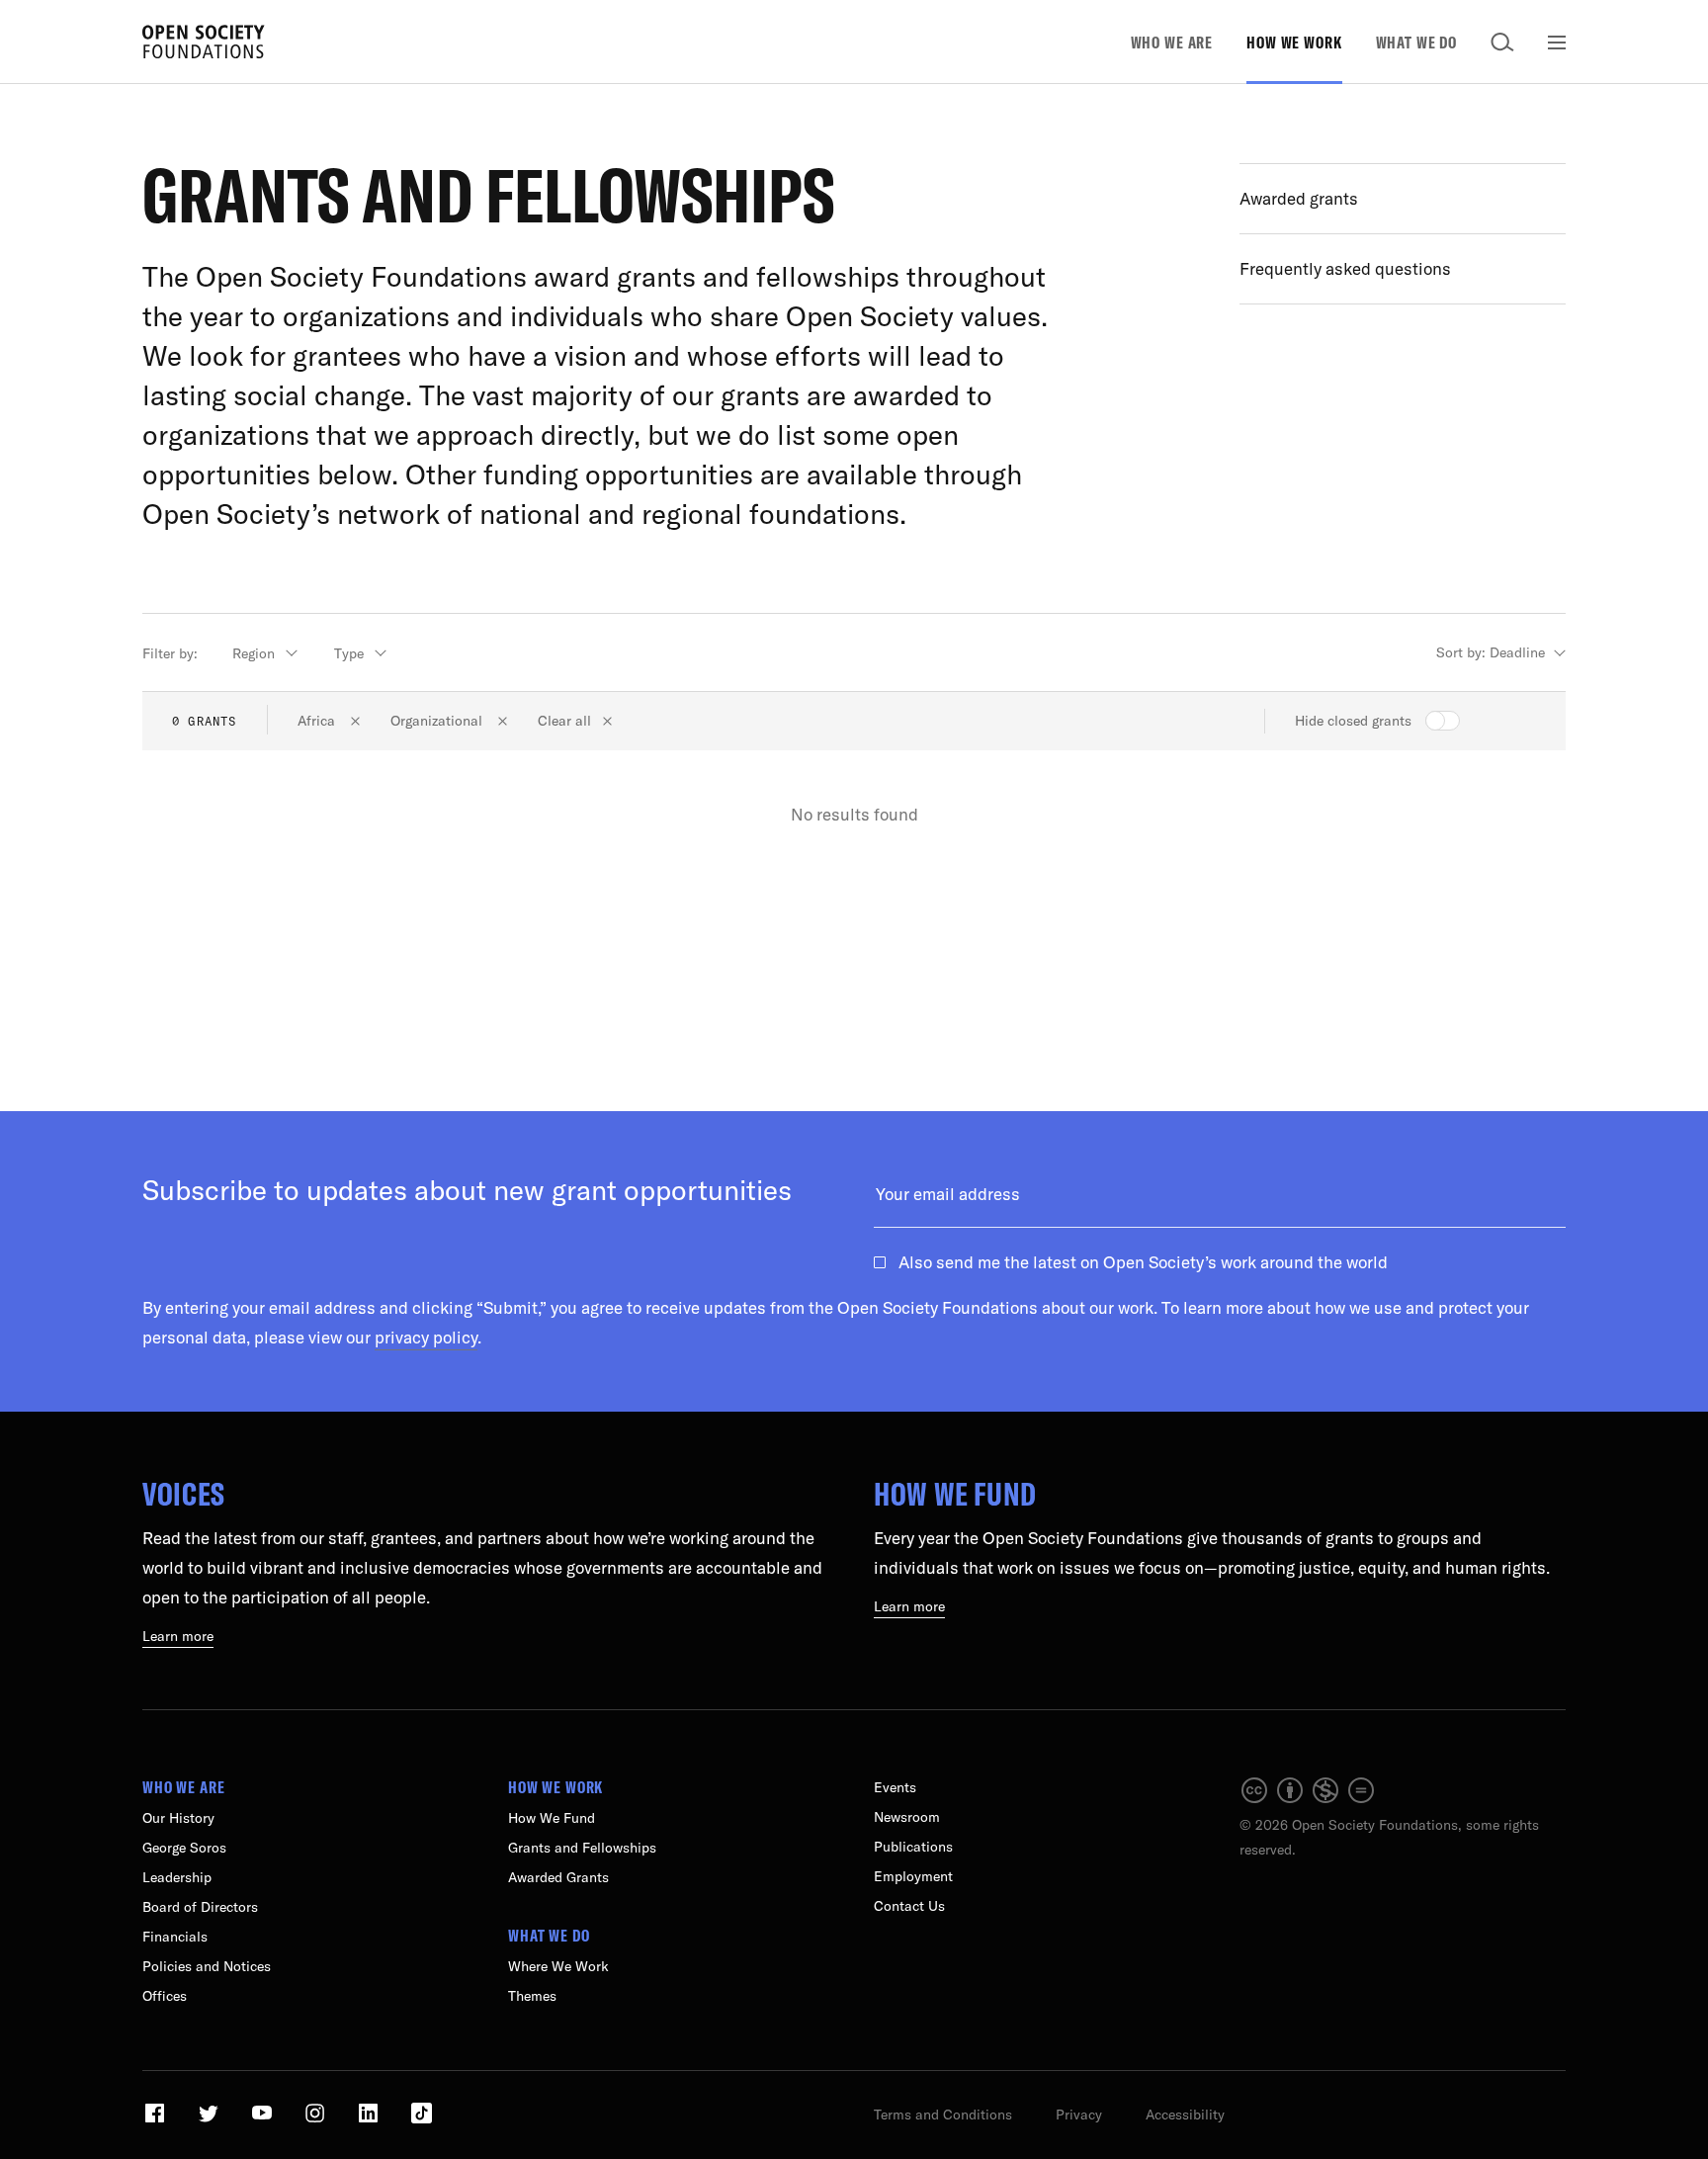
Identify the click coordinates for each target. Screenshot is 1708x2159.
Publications (913, 1847)
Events (895, 1787)
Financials (175, 1937)
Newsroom (907, 1817)
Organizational (438, 721)
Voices (184, 1494)
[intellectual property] (1309, 1800)
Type (349, 653)
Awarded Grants (558, 1877)
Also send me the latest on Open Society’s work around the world (1143, 1262)
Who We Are (1172, 42)
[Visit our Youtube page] (263, 2120)
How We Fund (955, 1494)
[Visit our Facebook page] (157, 2120)
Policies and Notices (207, 1966)
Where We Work (558, 1966)
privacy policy (426, 1337)
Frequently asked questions (1345, 268)
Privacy (1079, 2115)
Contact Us (909, 1906)
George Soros (184, 1848)
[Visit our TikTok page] (422, 2120)
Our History (178, 1818)
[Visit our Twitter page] (210, 2120)
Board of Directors (200, 1907)
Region (254, 653)
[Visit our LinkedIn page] (370, 2120)
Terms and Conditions (943, 2115)
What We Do (1417, 42)
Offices (165, 1996)
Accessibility (1185, 2115)
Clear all (564, 721)
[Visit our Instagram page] (317, 2120)
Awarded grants (1299, 198)
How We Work (1294, 42)
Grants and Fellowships (582, 1848)
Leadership (177, 1877)
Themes (532, 1996)
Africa (318, 721)
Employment (913, 1876)
